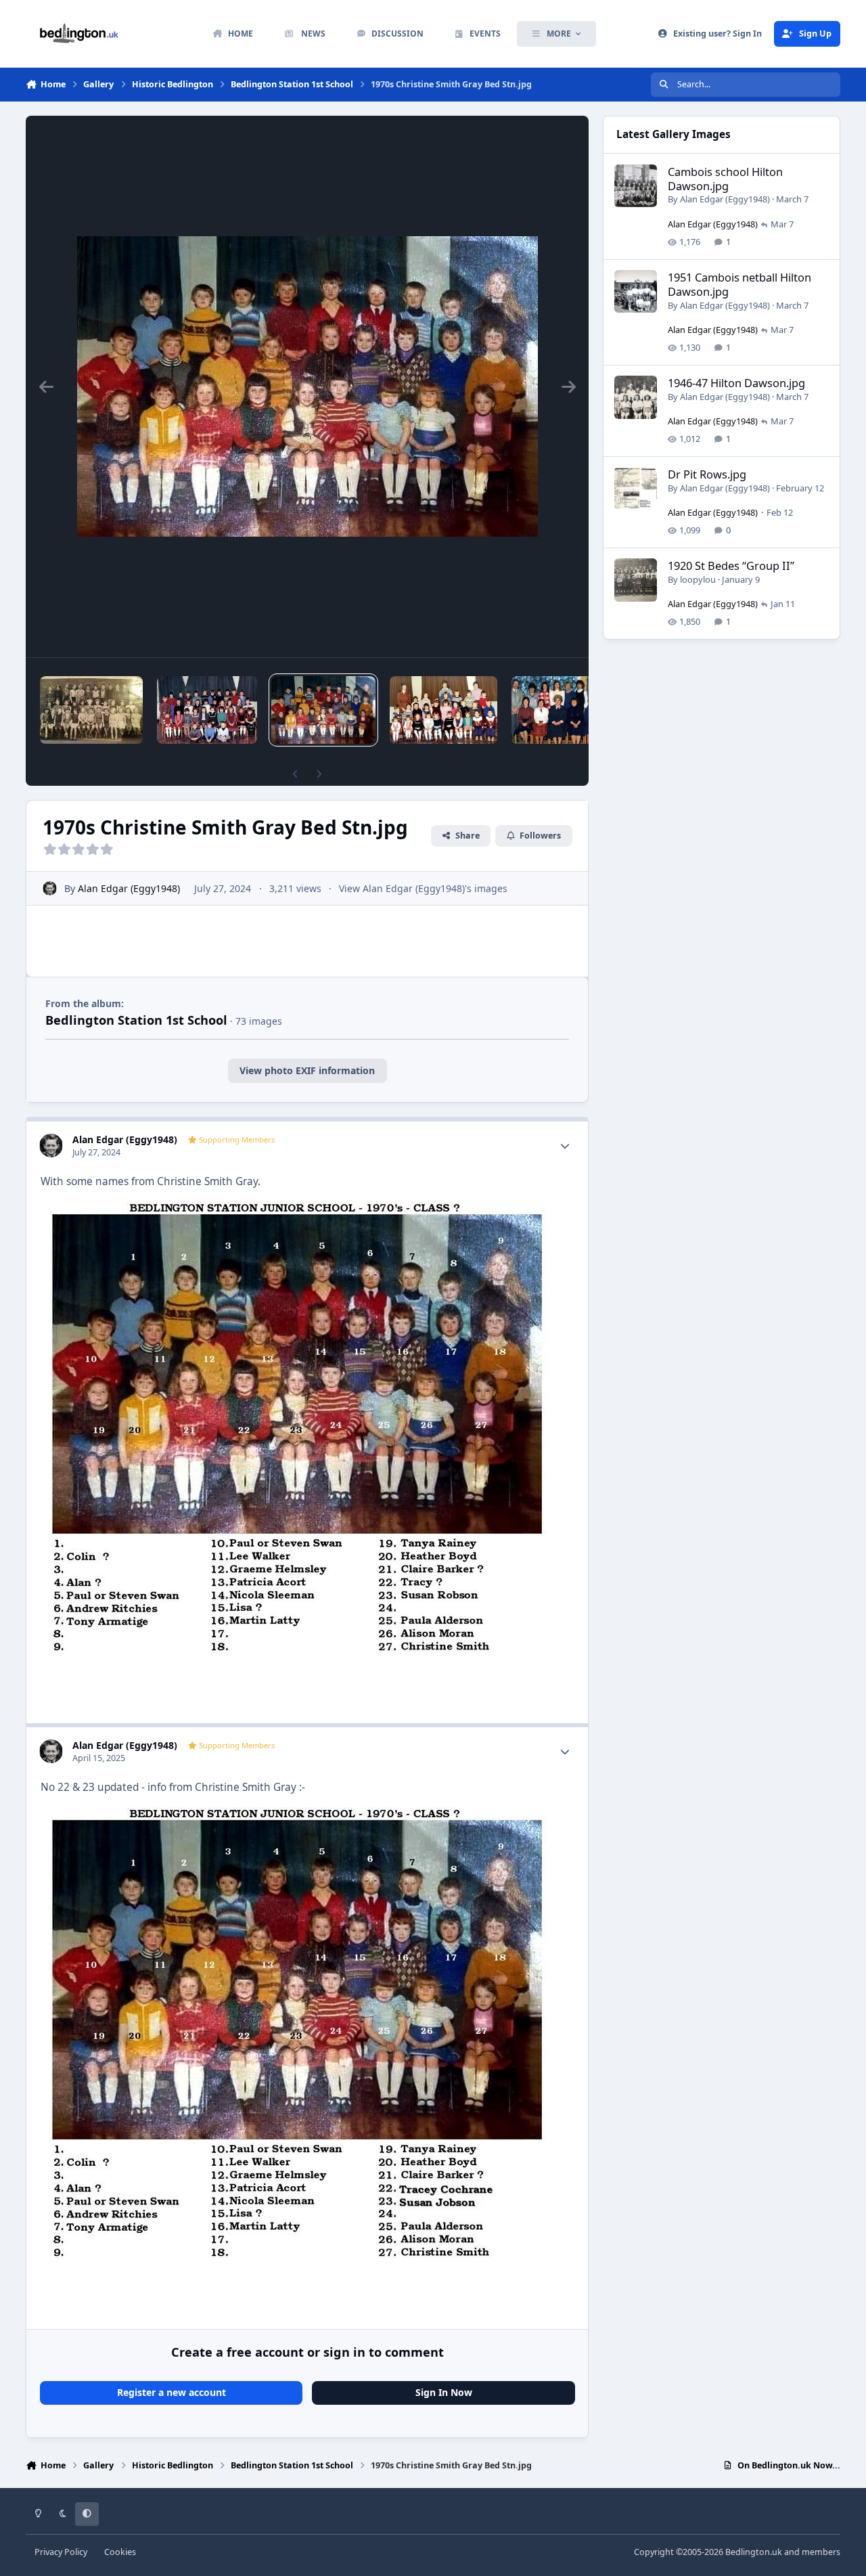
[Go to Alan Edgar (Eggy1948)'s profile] (50, 888)
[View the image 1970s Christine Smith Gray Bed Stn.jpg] (323, 710)
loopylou (698, 579)
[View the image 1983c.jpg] (443, 710)
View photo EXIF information (307, 1070)
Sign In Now (444, 2392)
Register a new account (172, 2392)
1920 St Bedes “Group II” (731, 565)
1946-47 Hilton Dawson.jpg (736, 383)
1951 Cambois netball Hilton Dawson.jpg (739, 284)
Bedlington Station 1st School (136, 1020)
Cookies (120, 2552)
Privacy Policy (61, 2552)
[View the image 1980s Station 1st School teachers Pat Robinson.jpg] (557, 710)
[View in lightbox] (307, 386)
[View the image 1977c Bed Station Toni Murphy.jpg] (207, 710)
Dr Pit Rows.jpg (707, 474)
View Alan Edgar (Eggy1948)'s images (423, 888)
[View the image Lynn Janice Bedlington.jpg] (91, 710)
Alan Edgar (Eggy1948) (129, 888)
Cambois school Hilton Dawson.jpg (725, 179)
